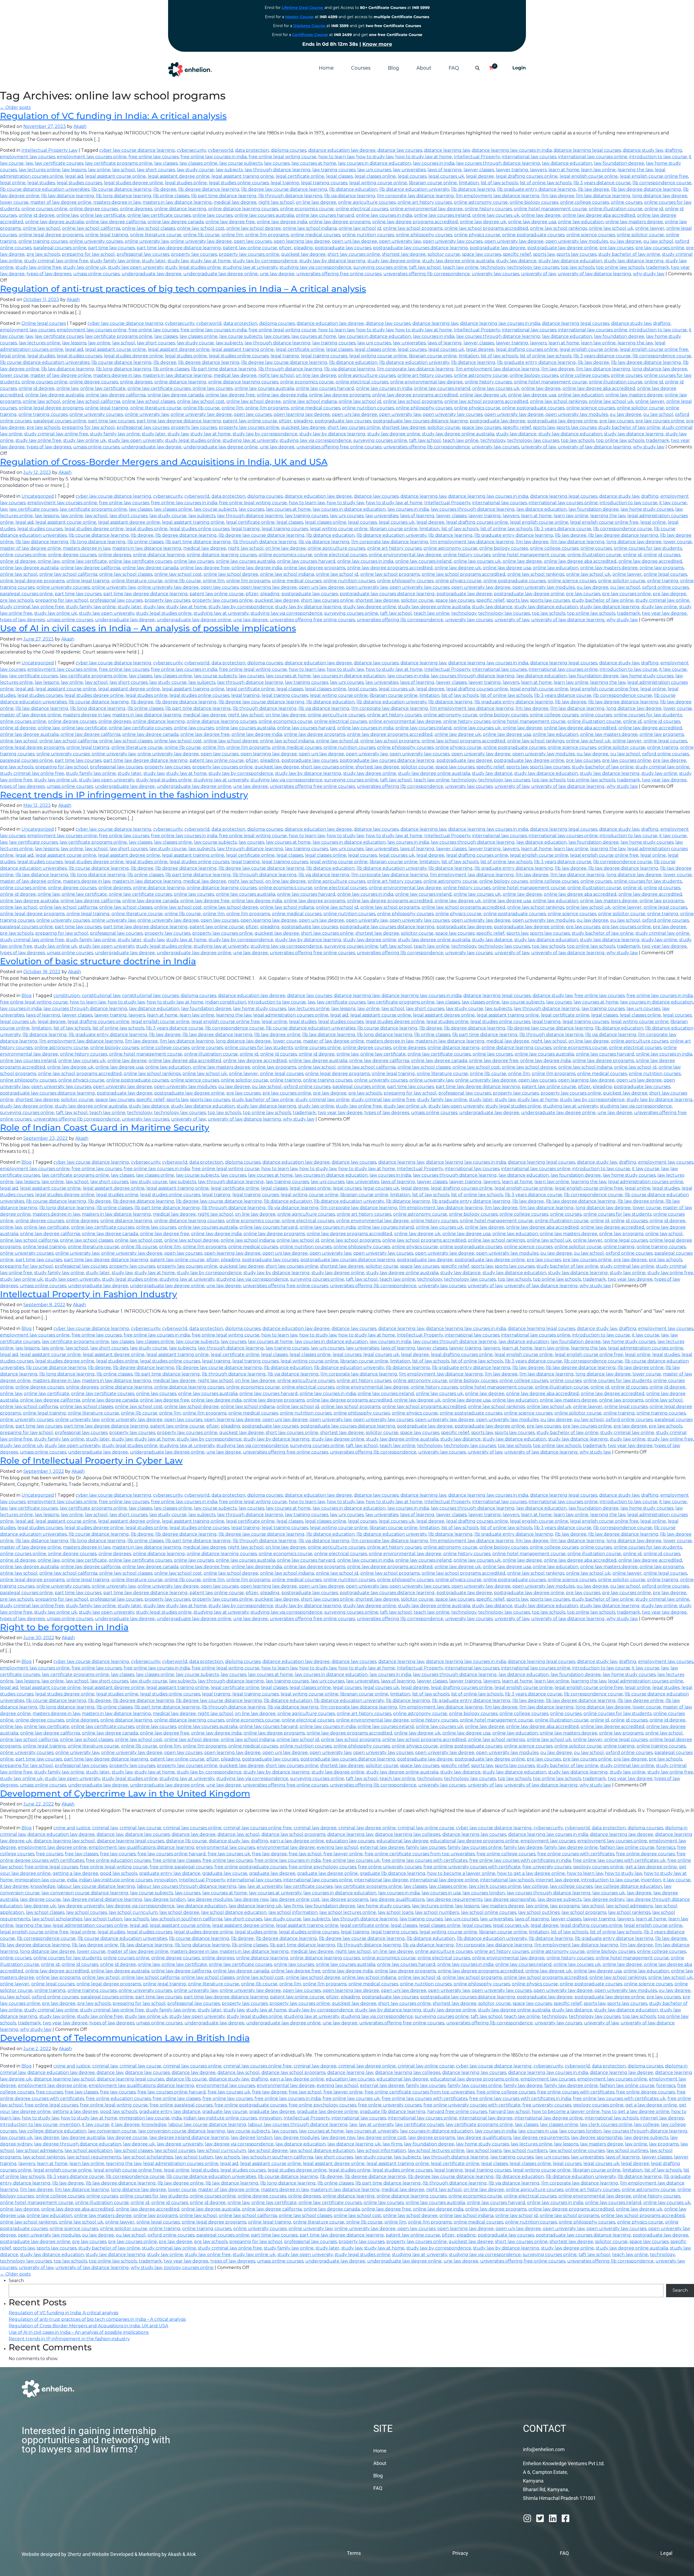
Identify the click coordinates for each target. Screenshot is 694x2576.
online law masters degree (634, 222)
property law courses (194, 254)
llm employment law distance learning (498, 196)
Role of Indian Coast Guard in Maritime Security (105, 1127)
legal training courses (324, 183)
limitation (469, 183)
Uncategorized (38, 496)
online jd (654, 209)
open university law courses (453, 241)
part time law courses (111, 248)
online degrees (136, 209)
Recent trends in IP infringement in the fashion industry (124, 795)
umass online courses (96, 274)
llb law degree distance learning (646, 189)
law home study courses (647, 509)
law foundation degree (619, 163)
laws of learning (445, 170)
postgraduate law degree (498, 248)
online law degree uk (483, 222)
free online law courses (154, 157)
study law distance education (570, 261)
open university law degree (514, 241)
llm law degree (558, 196)
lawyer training (512, 170)
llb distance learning (473, 189)
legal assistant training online (243, 176)
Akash (80, 126)
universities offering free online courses (339, 274)
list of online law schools (546, 183)
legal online (13, 183)
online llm (232, 235)
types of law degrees (49, 274)
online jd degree (37, 215)
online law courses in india (384, 215)
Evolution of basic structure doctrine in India (98, 961)
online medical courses (315, 235)
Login (519, 68)
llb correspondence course (662, 183)
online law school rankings (558, 228)
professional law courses (143, 254)
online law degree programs (340, 222)
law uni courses (374, 170)
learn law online (598, 170)
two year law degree (664, 613)
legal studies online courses (239, 183)
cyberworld (221, 150)
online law (67, 215)
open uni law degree (354, 241)
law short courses (156, 170)
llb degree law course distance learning (284, 189)
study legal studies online (193, 267)
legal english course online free (654, 176)
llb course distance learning (121, 189)
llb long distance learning (124, 196)
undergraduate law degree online (221, 274)
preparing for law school (88, 254)
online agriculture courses (367, 202)
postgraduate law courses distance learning (420, 248)
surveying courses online (380, 267)
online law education (581, 222)
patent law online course (250, 248)
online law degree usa (532, 222)
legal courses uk (446, 176)
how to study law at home (424, 157)
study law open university (136, 267)
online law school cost (201, 228)
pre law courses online (660, 248)
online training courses (43, 241)
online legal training (107, 235)
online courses (626, 202)
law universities (409, 170)
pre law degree (669, 594)
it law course (673, 503)
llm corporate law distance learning (415, 196)
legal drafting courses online (527, 176)
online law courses (213, 215)
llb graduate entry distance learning (536, 189)
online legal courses (665, 574)
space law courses (481, 254)
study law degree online (394, 261)
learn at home (564, 170)
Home (326, 68)
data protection (252, 150)
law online (99, 170)
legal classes (339, 176)
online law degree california (116, 222)
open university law (400, 241)
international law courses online (593, 157)
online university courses (96, 241)
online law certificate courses (159, 215)
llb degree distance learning (209, 189)
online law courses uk (496, 215)
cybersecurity (191, 150)
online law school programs (413, 228)
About (424, 68)
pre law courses (616, 248)
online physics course (477, 235)
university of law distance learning (594, 274)
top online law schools (620, 267)
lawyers (538, 170)
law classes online (198, 163)
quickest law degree (303, 254)
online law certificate (103, 215)
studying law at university (250, 267)
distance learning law (447, 150)
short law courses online (354, 254)
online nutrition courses (368, 235)
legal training (285, 183)
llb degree (165, 189)
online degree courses (94, 209)
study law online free (38, 267)
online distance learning (180, 209)
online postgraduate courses (533, 235)
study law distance (516, 261)
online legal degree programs (51, 235)
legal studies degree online (133, 183)
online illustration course (616, 209)
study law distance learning (634, 261)
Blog (393, 68)
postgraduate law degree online (562, 248)
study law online (659, 607)
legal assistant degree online (179, 176)
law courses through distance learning (498, 163)
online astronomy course (481, 202)
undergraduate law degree (151, 274)
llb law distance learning (68, 196)
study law (178, 261)
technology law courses (533, 267)
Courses (361, 68)
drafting (673, 150)
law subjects (229, 170)
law (29, 163)
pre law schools (43, 254)
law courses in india (434, 163)
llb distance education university (414, 189)
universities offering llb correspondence (427, 274)
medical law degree (235, 202)
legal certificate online (300, 176)
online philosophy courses (424, 235)
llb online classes (171, 196)
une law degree (277, 274)
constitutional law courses (150, 996)
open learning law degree (302, 241)
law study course (195, 170)
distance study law (643, 150)
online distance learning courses (243, 209)
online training (663, 581)
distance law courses (400, 150)
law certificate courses (59, 163)
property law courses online (249, 254)
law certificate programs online (119, 163)
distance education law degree (342, 150)
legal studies (41, 183)
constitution (67, 996)
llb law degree (593, 189)
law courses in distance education (375, 163)
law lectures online (39, 170)
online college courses (584, 202)
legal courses (412, 176)
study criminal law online (662, 600)
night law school (276, 202)
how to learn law (336, 157)
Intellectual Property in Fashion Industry (89, 1294)
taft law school (425, 267)
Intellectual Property (477, 157)
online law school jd (360, 228)
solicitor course (444, 254)
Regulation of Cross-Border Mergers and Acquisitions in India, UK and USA (164, 462)
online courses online (44, 209)
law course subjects (241, 163)
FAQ (454, 68)
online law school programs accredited (486, 228)
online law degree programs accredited (415, 222)
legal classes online (375, 176)
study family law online (115, 261)
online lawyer (650, 228)
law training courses (334, 170)
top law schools (578, 267)
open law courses (253, 241)
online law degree (541, 215)
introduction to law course (658, 157)
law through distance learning (277, 170)
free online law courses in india (214, 157)
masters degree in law (117, 202)
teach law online (461, 267)
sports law (544, 254)
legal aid (74, 176)
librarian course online (433, 183)
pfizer (285, 248)
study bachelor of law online (629, 254)
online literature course (156, 235)
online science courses (591, 235)
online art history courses (425, 202)
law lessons (74, 170)
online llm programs (267, 235)
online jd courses (662, 555)
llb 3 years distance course (602, 183)
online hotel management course (550, 209)
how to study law (375, 157)
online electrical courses (362, 209)
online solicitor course (640, 235)
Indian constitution (226, 1002)
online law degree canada (176, 222)
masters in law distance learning (177, 202)
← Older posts (15, 107)
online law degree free (230, 222)
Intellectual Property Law (49, 150)
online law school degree (254, 228)
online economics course (307, 209)
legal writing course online (378, 183)
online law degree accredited (650, 561)
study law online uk (85, 267)
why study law (649, 274)
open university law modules (577, 241)
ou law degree (626, 241)
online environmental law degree (426, 209)
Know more (377, 44)
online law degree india (282, 222)
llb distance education (353, 189)
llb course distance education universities (45, 189)
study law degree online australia (458, 261)
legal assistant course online (115, 176)
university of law (538, 274)
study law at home (211, 261)
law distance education (567, 163)
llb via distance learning (350, 196)
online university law (147, 241)
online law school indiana (310, 228)
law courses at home (314, 163)
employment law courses (28, 157)
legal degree (480, 176)
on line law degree (316, 202)
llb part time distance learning (224, 196)
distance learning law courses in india (512, 150)
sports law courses (576, 254)
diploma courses (289, 150)
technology (493, 267)
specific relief (517, 254)
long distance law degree (660, 196)
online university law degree (201, 241)
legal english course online (589, 176)
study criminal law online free (56, 261)
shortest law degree (404, 254)
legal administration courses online (291, 1015)
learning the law (635, 170)
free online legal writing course (282, 157)
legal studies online (186, 183)
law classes (166, 163)
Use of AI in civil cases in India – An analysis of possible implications (148, 628)
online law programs (662, 568)
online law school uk (611, 228)
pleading (303, 248)
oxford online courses (665, 587)
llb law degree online (277, 1035)
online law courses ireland (442, 215)
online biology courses (534, 202)
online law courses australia (264, 215)
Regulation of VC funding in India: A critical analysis (113, 116)
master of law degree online (61, 202)
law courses (277, 163)
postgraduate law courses (343, 248)
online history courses (488, 209)
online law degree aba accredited (599, 215)
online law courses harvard (325, 215)
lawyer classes (479, 170)
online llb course (201, 235)
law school (124, 170)
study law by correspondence (265, 261)
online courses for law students (648, 548)
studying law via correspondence (315, 267)
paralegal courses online (60, 248)
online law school (41, 228)
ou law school (658, 241)
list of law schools (499, 183)
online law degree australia (54, 222)
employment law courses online (92, 157)
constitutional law (101, 996)
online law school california (91, 228)
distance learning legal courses (587, 150)
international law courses (529, 157)
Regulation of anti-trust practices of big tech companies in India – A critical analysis (183, 289)
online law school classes (149, 228)
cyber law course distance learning (137, 150)
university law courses (495, 274)
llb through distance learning (290, 196)
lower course (14, 202)
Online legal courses (44, 323)
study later (154, 261)
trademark (658, 267)
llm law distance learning (603, 196)
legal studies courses (79, 183)
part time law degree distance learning (179, 248)
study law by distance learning (332, 261)
